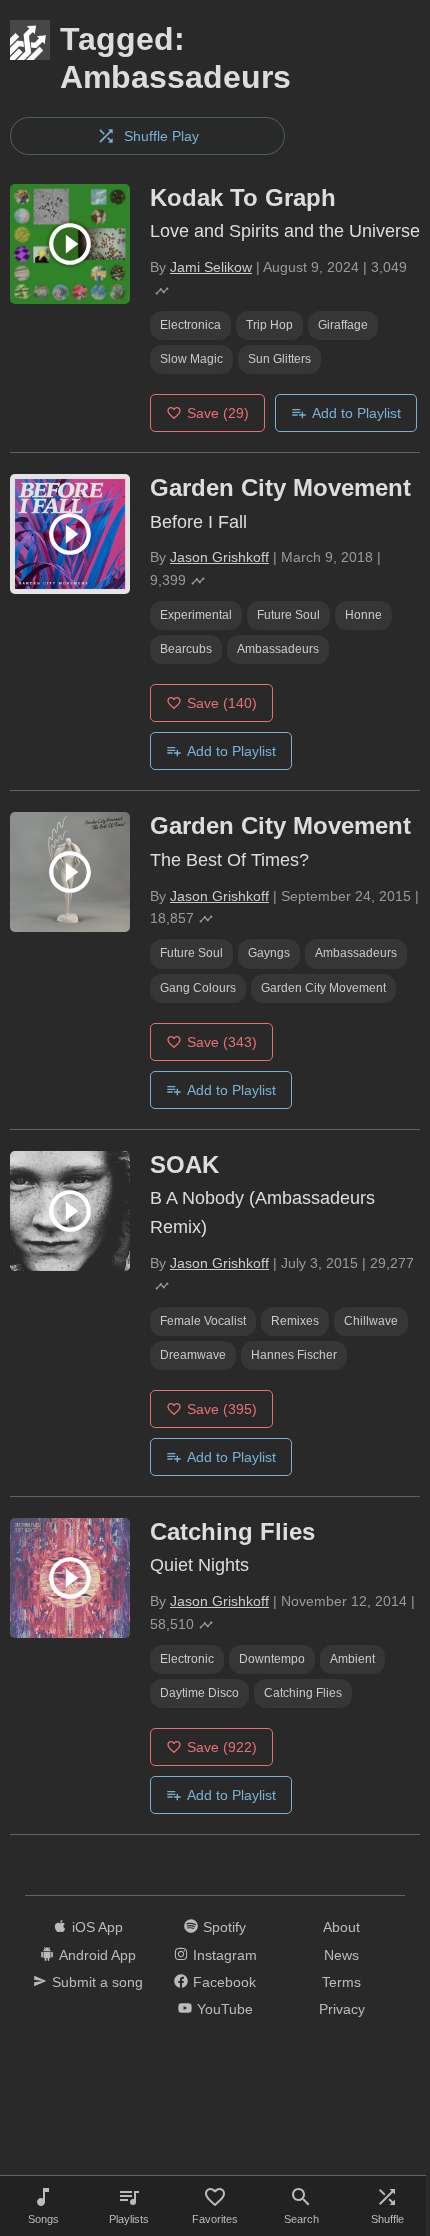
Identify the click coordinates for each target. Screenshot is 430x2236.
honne (363, 615)
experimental (196, 615)
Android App (97, 1955)
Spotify (224, 1927)
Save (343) (222, 1042)
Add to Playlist (356, 413)
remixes (295, 1321)
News (341, 1955)
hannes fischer (294, 1355)
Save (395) (222, 1409)
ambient (352, 1659)
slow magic (191, 359)
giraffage (343, 325)
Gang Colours (198, 988)
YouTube (225, 2009)
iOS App (97, 1927)
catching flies (303, 1693)
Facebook (224, 1982)
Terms (341, 1982)
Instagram (225, 1955)
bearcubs (186, 649)
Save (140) (222, 703)
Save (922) (222, 1747)
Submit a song (97, 1982)
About (341, 1927)
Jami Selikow (211, 267)
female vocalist (203, 1321)
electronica (190, 325)
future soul (288, 615)
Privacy (342, 2009)
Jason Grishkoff (219, 557)
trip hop (269, 325)
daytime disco (199, 1693)
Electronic (187, 1659)
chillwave (371, 1321)
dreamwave (193, 1355)
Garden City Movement (323, 988)
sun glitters (279, 359)
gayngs (269, 953)
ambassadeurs (278, 649)
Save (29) (218, 413)
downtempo (272, 1659)
